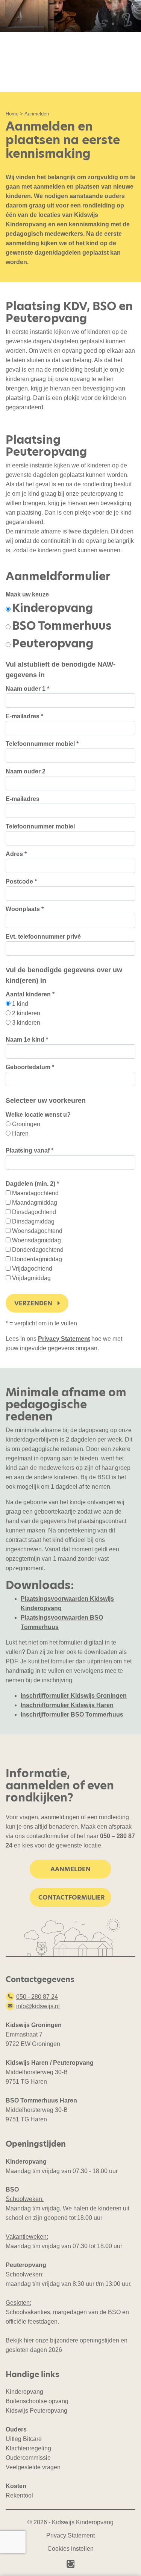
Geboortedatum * (30, 1067)
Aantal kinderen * (30, 994)
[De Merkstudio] (71, 2564)
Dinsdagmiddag (33, 1221)
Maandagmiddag (35, 1203)
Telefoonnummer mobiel (40, 826)
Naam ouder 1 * (27, 689)
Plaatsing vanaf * (30, 1150)
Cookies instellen (70, 2549)
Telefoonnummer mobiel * (42, 744)
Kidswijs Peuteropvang (36, 2411)
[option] (49, 608)
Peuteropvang (53, 643)
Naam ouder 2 (26, 771)
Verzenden (34, 1303)
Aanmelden (70, 1869)
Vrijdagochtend (32, 1269)
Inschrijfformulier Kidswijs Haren (67, 1705)
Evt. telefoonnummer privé (43, 937)
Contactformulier (72, 1897)
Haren (20, 1134)
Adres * (16, 854)
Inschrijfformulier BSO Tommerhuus (72, 1715)
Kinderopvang (52, 608)
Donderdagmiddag (37, 1259)
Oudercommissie (28, 2458)
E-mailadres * (24, 716)
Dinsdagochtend (34, 1212)
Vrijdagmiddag (31, 1278)
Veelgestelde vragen (33, 2467)
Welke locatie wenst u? (38, 1115)
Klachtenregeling (28, 2448)
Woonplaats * (25, 909)
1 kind (20, 1004)
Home (12, 114)
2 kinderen (26, 1013)
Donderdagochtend (38, 1250)
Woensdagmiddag (36, 1240)
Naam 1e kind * (27, 1040)
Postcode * (21, 881)
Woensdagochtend (37, 1231)
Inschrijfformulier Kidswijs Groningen (74, 1696)
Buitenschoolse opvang (37, 2401)
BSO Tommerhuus (62, 626)
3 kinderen (26, 1023)
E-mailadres (23, 799)
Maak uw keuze (27, 594)
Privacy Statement (64, 1339)
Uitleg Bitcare (24, 2439)
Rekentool (19, 2495)
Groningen (26, 1124)
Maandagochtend (35, 1193)
